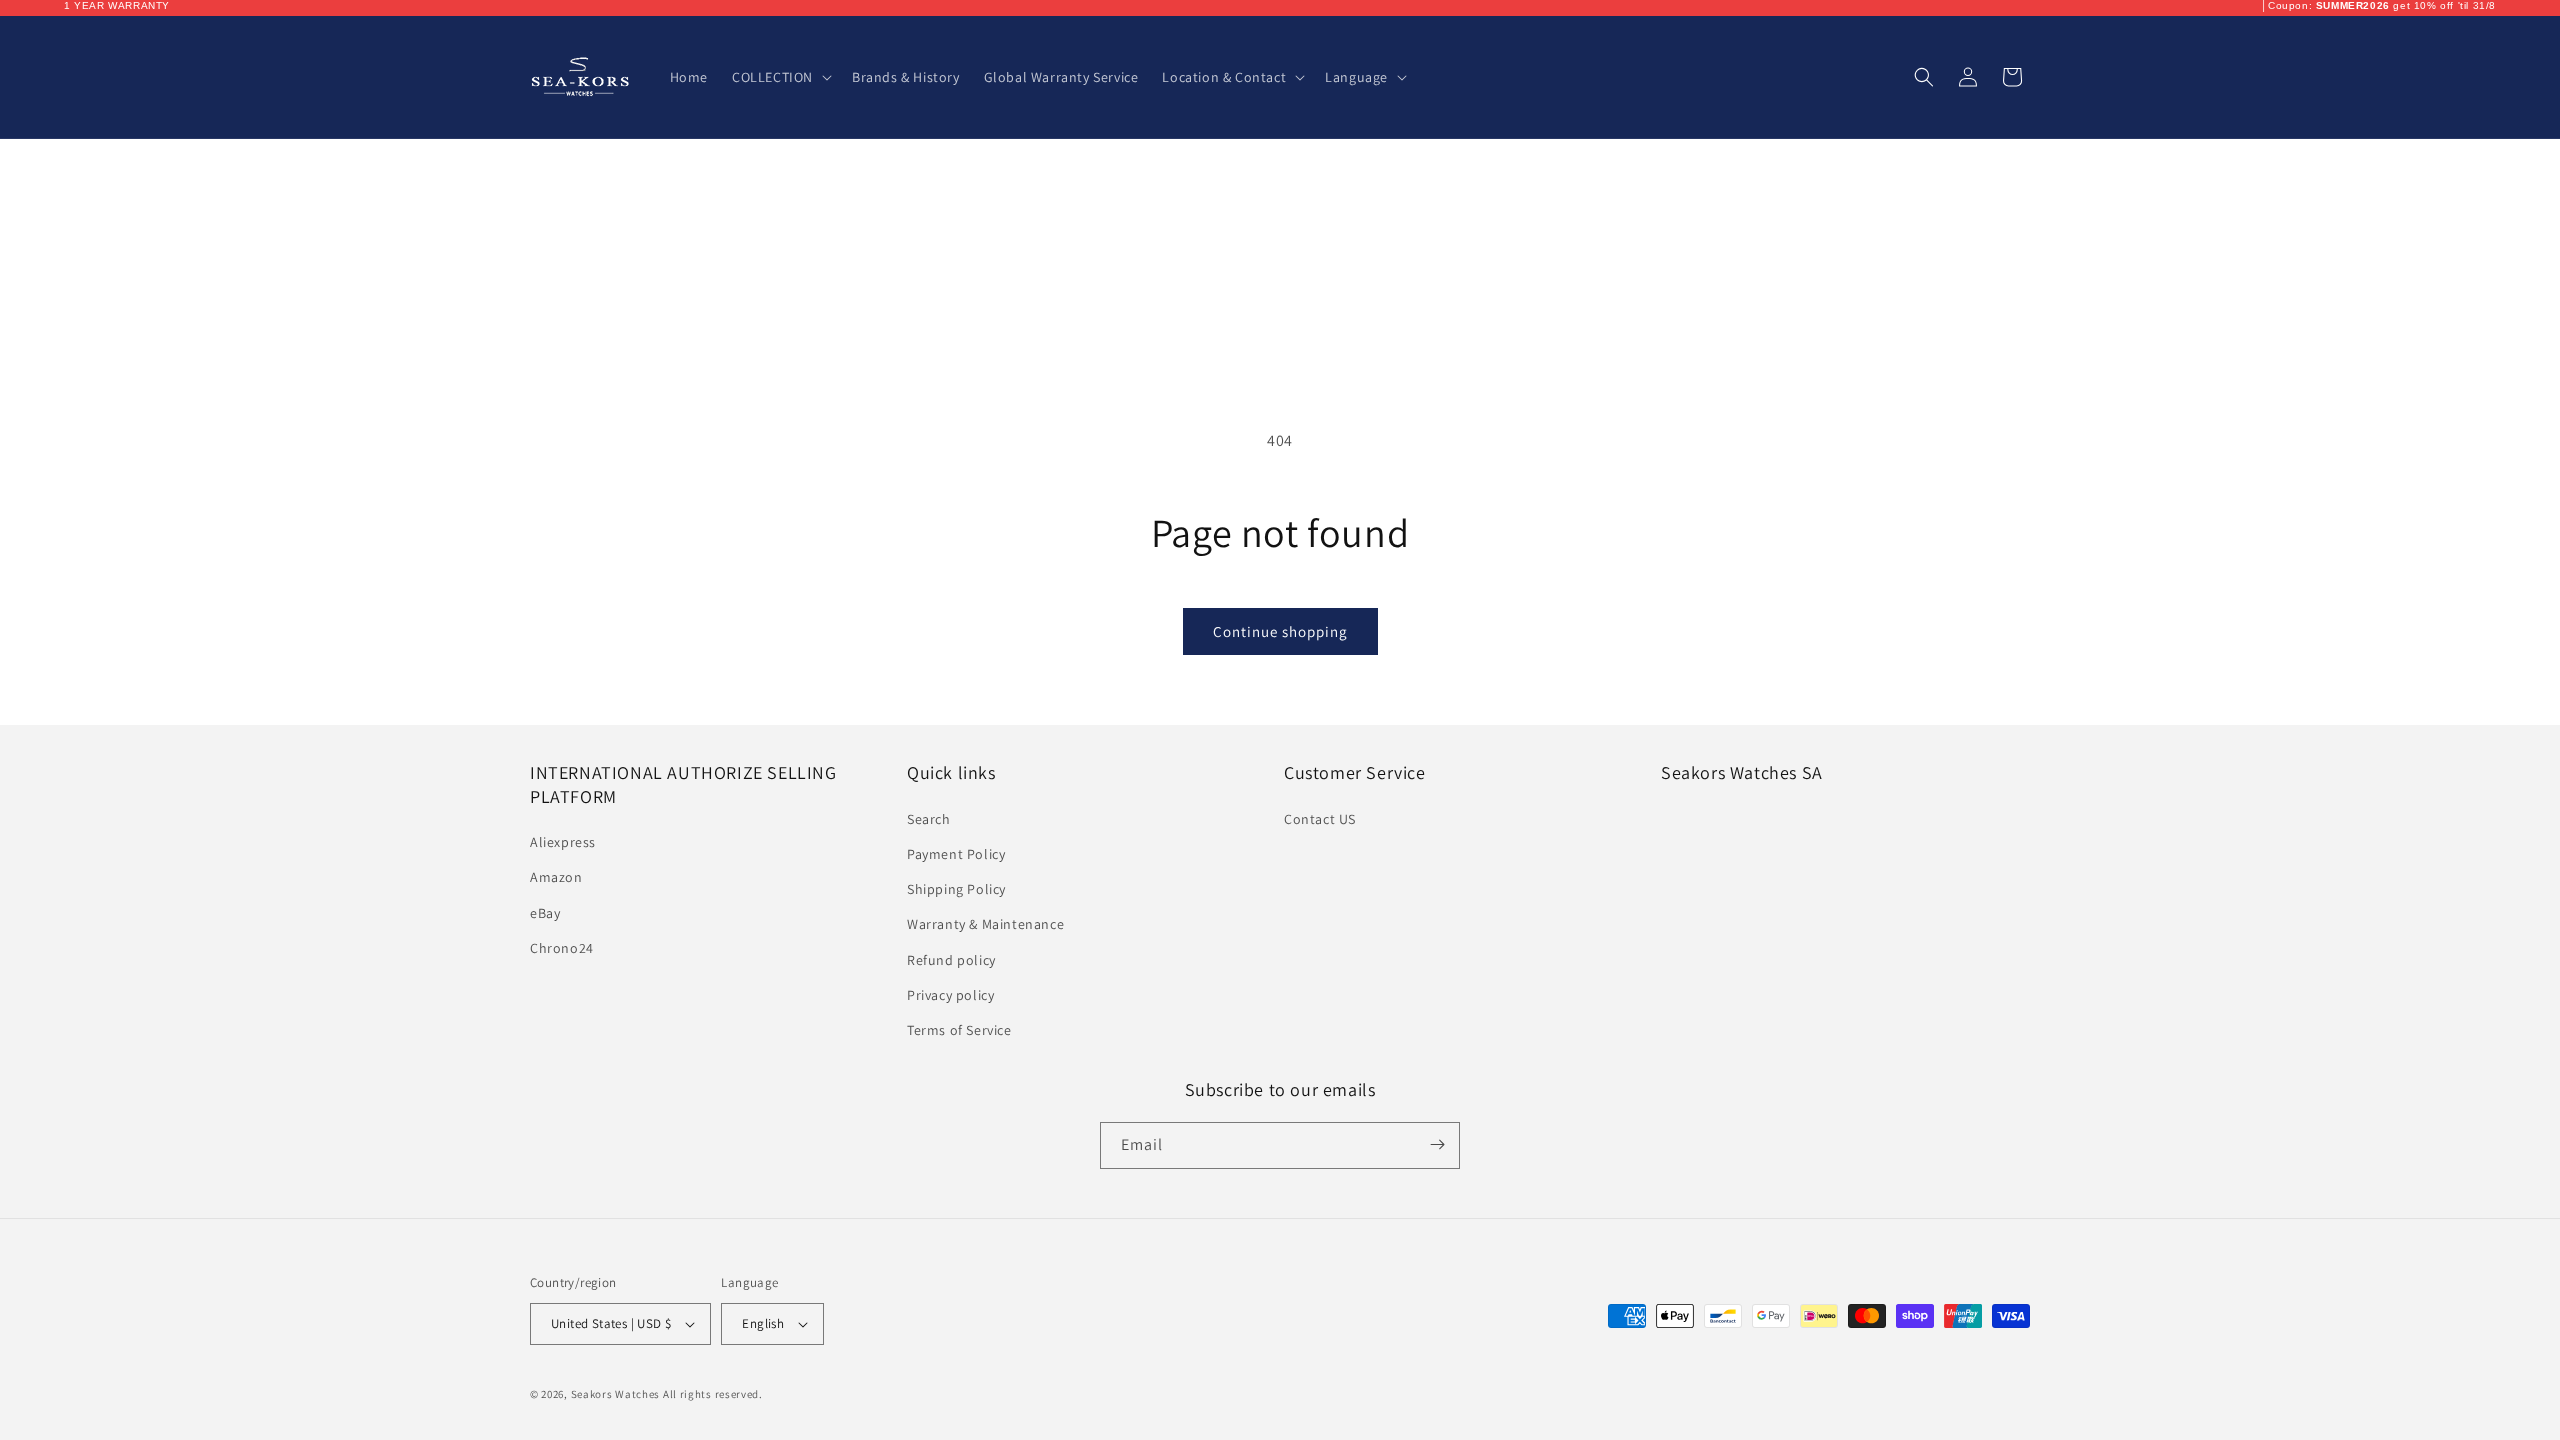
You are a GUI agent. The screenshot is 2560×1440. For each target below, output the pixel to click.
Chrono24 (562, 947)
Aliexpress (563, 842)
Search (929, 818)
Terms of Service (959, 1030)
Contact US (1320, 818)
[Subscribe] (1437, 1144)
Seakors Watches (616, 1394)
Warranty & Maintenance (985, 924)
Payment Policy (956, 854)
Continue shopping (1280, 631)
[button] (780, 77)
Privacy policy (950, 994)
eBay (545, 912)
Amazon (556, 877)
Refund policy (951, 959)
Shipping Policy (956, 889)
